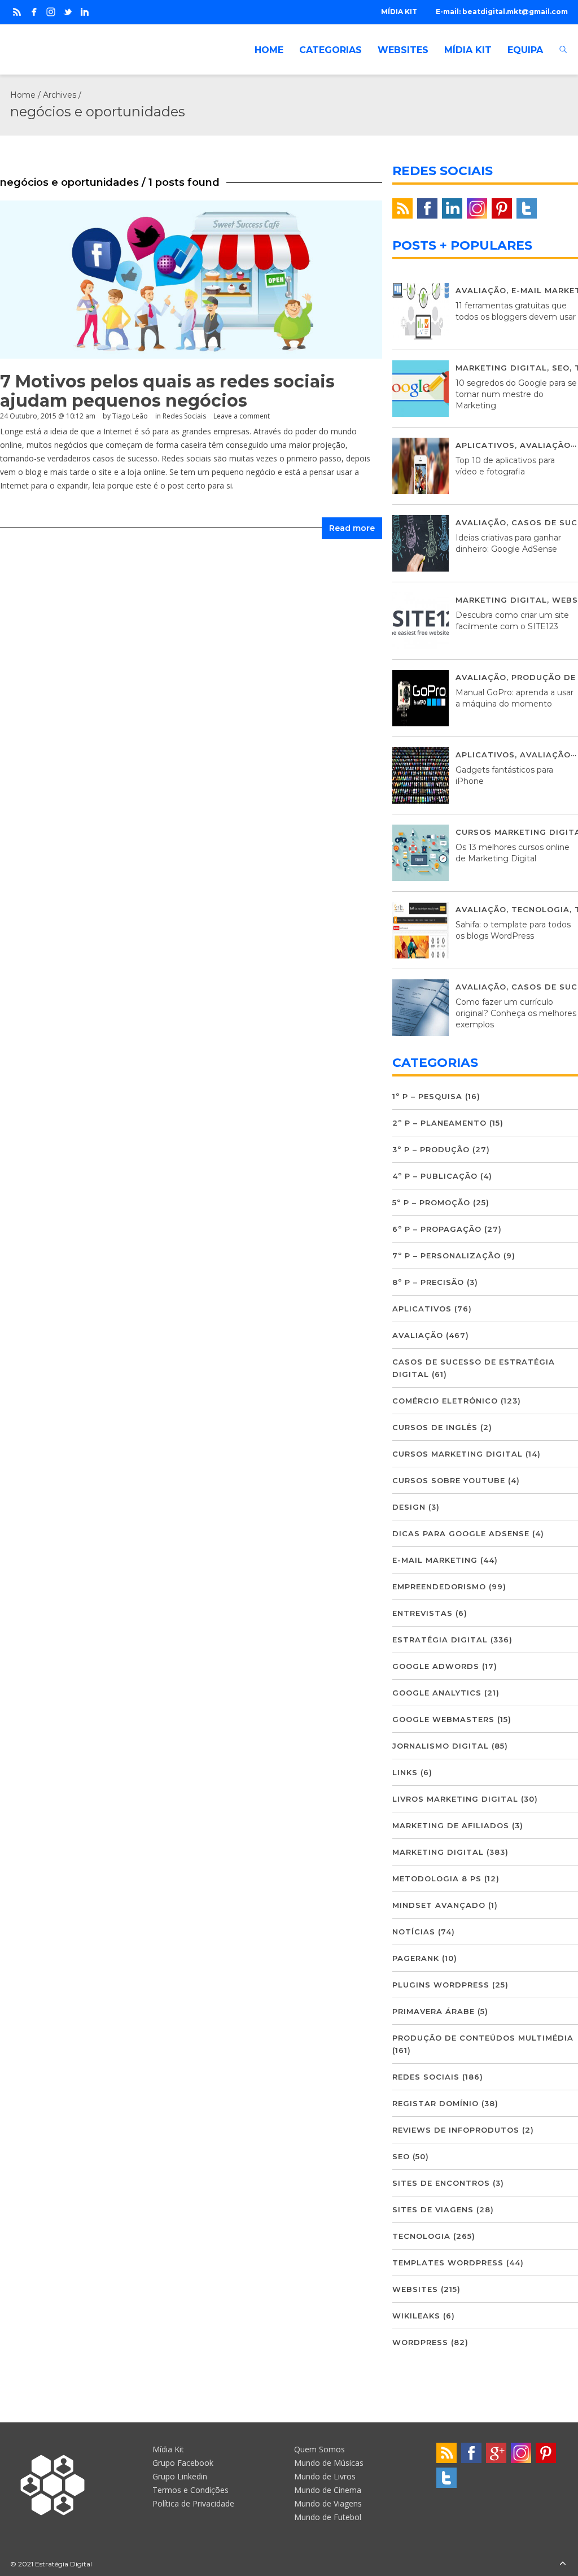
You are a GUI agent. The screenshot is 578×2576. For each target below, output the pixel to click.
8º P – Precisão (428, 1282)
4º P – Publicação (435, 1176)
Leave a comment (242, 416)
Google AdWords (436, 1666)
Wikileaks (416, 2316)
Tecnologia (540, 909)
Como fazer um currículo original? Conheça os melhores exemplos (516, 1013)
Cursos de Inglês (435, 1427)
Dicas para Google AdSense (461, 1533)
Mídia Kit (168, 2449)
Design (409, 1507)
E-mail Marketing (435, 1560)
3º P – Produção (431, 1149)
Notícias (414, 1932)
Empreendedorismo (439, 1586)
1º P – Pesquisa (427, 1096)
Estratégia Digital (440, 1640)
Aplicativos (485, 445)
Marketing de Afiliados (451, 1825)
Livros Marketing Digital (455, 1799)
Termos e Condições (191, 2490)
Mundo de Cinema (328, 2490)
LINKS (405, 1772)
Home (23, 95)
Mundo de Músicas (329, 2463)
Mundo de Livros (325, 2476)
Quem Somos (319, 2449)
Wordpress (420, 2342)
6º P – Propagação (437, 1229)
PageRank (416, 1958)
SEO (561, 368)
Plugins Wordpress (441, 1985)
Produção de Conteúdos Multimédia (483, 2038)
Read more (352, 528)
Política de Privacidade (193, 2503)
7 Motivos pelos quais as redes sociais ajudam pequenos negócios (167, 391)
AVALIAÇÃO (481, 290)
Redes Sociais (184, 416)
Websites (415, 2289)
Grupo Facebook (183, 2463)
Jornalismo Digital (441, 1746)
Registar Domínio (435, 2103)
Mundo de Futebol (328, 2517)
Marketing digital (501, 368)
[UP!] (563, 2564)
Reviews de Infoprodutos (456, 2130)
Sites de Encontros (441, 2183)
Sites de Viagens (433, 2209)
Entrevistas (422, 1613)
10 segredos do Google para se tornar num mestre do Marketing (516, 394)
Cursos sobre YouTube (449, 1480)
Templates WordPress (448, 2263)
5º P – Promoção (431, 1202)
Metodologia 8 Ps (437, 1878)
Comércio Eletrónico (445, 1401)
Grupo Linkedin (180, 2476)
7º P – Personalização (446, 1256)
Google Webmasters (443, 1719)
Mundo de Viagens (328, 2503)
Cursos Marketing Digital (457, 1454)
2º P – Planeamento (439, 1123)
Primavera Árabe (433, 2011)
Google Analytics (437, 1693)
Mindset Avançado (439, 1905)
